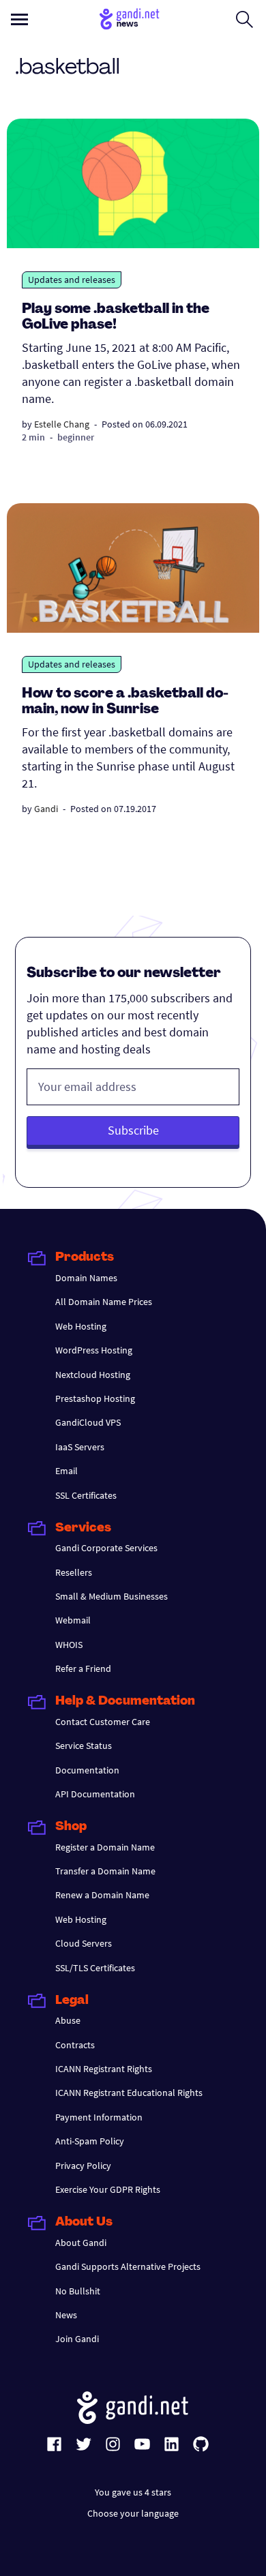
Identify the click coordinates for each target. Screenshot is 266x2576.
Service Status (84, 1746)
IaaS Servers (80, 1447)
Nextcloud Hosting (93, 1375)
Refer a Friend (83, 1668)
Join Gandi (77, 2339)
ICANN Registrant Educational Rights (129, 2093)
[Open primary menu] (19, 19)
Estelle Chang (62, 424)
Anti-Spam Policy (90, 2141)
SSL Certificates (86, 1495)
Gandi (46, 809)
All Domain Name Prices (104, 1302)
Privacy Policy (83, 2166)
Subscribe (133, 1130)
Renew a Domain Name (102, 1895)
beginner (76, 437)
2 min (33, 437)
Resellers (74, 1572)
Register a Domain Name (105, 1847)
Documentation (87, 1770)
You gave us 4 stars (133, 2492)
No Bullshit (78, 2291)
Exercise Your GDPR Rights (108, 2189)
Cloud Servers (84, 1943)
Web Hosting (81, 1326)
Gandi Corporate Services (106, 1548)
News (66, 2315)
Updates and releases (72, 280)
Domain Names (86, 1278)
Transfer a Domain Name (105, 1871)
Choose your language (133, 2513)
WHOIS (69, 1645)
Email (66, 1471)
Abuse (68, 2020)
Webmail (73, 1620)
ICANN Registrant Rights (104, 2069)
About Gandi (81, 2243)
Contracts (75, 2045)
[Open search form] (245, 19)
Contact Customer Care (103, 1722)
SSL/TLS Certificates (95, 1968)
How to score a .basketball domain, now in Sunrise (125, 702)
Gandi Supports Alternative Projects (128, 2266)
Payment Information (99, 2117)
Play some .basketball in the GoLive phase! (116, 317)
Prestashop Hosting (95, 1398)
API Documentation (95, 1794)
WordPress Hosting (94, 1350)
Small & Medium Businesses (112, 1596)
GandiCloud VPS (88, 1422)
